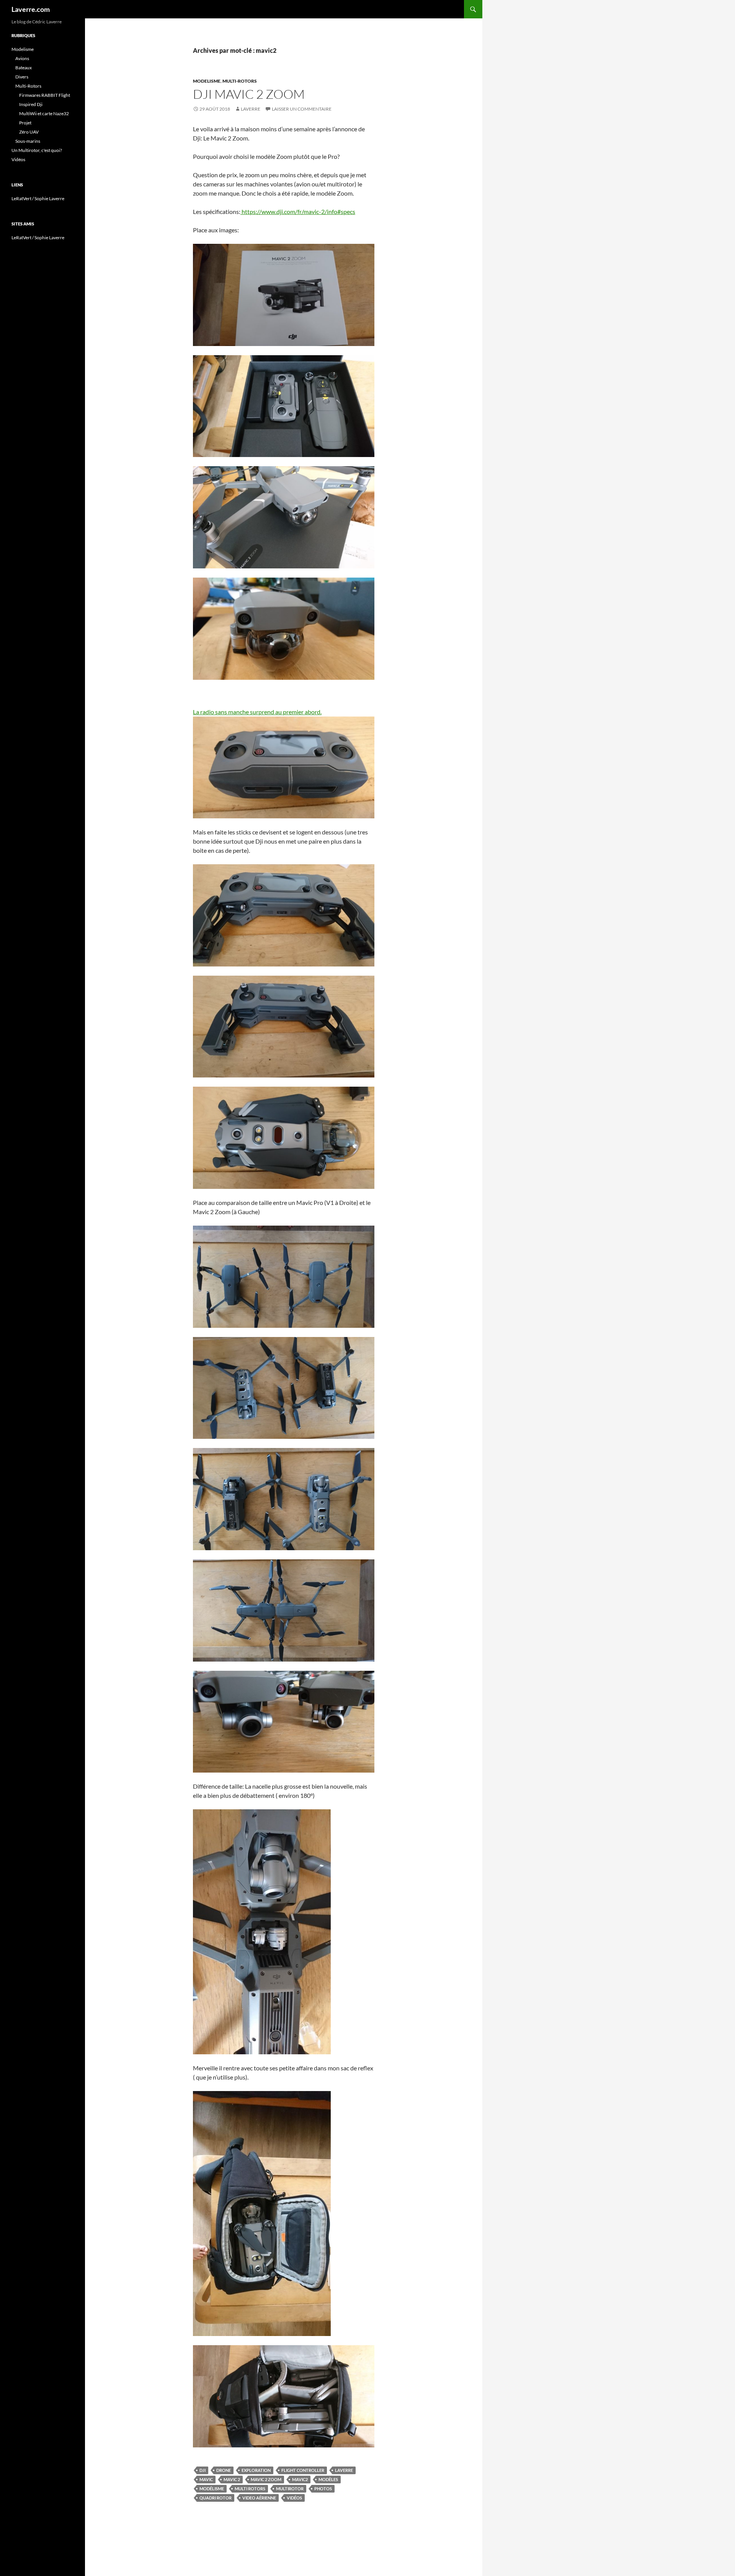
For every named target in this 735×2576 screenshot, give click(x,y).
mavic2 (300, 2479)
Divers (22, 77)
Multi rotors (250, 2489)
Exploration (256, 2470)
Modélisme (212, 2489)
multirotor (290, 2489)
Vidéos (294, 2498)
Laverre (344, 2470)
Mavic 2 (232, 2479)
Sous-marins (28, 141)
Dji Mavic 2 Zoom (249, 94)
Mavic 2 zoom (266, 2479)
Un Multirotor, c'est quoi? (37, 150)
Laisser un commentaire (302, 109)
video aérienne (259, 2498)
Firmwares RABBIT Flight (45, 95)
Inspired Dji (31, 104)
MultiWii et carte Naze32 (44, 113)
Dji (203, 2470)
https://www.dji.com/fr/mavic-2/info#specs (298, 211)
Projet (25, 123)
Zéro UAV (29, 132)
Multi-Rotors (240, 81)
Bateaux (24, 68)
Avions (22, 58)
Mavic (206, 2479)
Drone (224, 2470)
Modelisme (207, 81)
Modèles (328, 2479)
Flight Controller (303, 2470)
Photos (323, 2489)
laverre (251, 109)
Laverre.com (31, 9)
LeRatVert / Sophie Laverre (38, 198)
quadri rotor (216, 2498)
